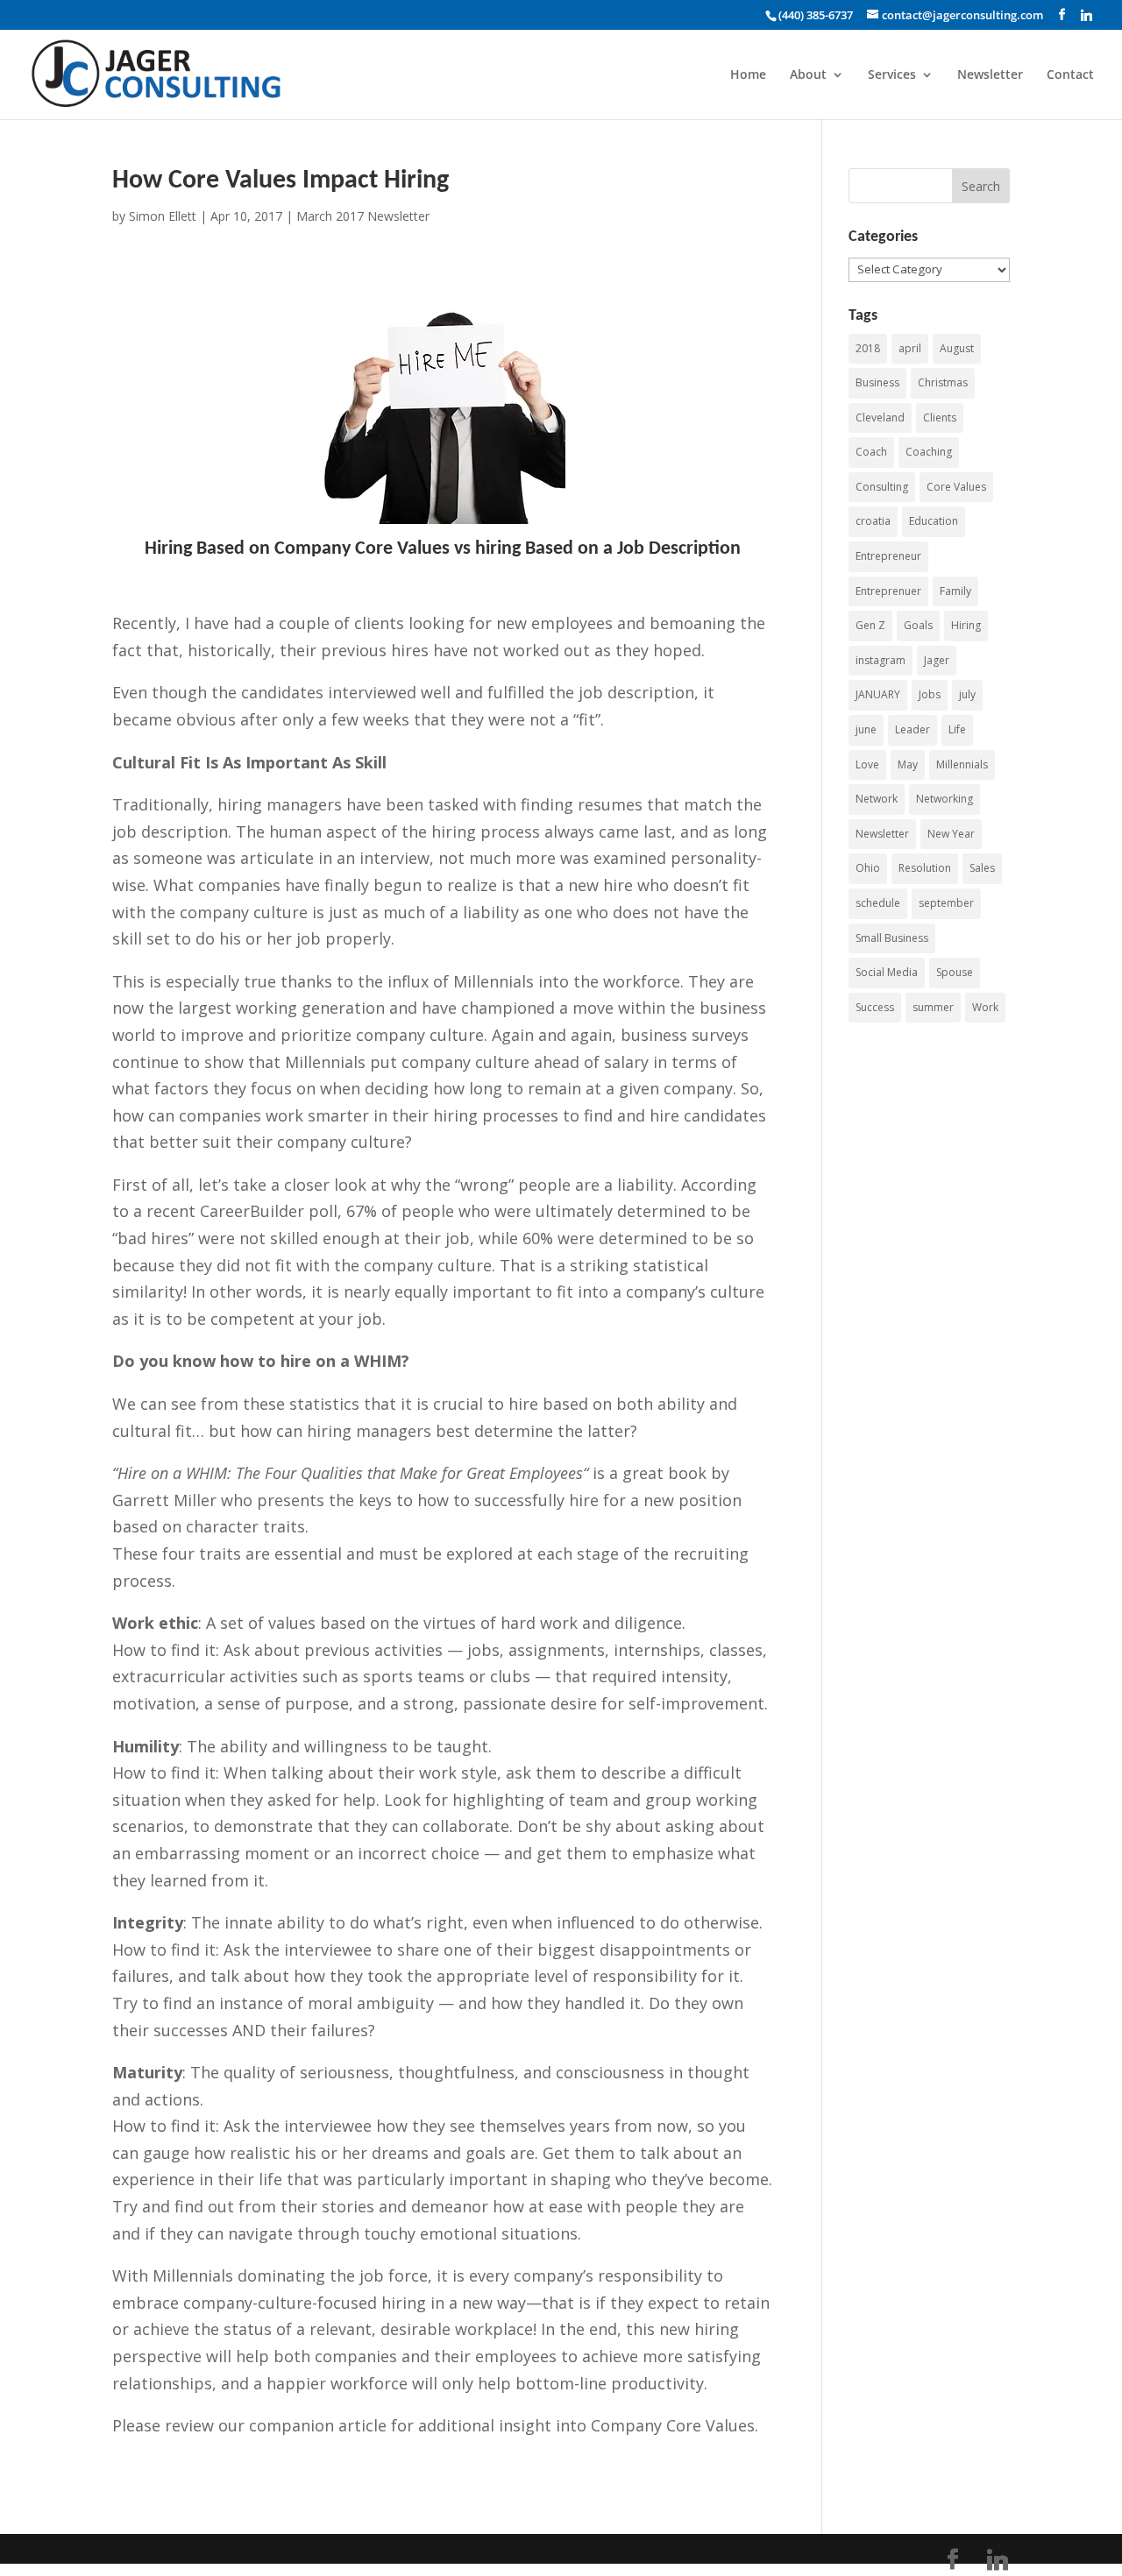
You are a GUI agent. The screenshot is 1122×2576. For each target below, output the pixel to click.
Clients (940, 418)
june (866, 729)
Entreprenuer (888, 591)
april (910, 348)
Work (985, 1007)
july (967, 694)
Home (748, 75)
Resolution (925, 868)
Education (934, 521)
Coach (871, 452)
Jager (937, 660)
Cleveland (880, 418)
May (908, 764)
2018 (868, 348)
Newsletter (990, 75)
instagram (881, 660)
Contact (1070, 75)
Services (892, 75)
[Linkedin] (1086, 15)
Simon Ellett (163, 216)
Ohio (868, 868)
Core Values (956, 487)
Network (877, 799)
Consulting (882, 487)
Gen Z (870, 625)
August (957, 348)
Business (877, 382)
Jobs (930, 694)
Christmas (943, 382)
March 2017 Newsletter (363, 216)
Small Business (892, 938)
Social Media (887, 972)
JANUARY (878, 694)
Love (867, 764)
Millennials (962, 764)
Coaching (929, 452)
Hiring (966, 625)
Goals (918, 625)
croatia (873, 521)
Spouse (955, 972)
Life (957, 729)
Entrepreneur (888, 556)
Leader (913, 729)
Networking (944, 799)
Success (875, 1007)
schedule (878, 903)
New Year (951, 834)
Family (955, 591)
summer (933, 1007)
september (946, 903)
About (808, 75)
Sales (982, 868)
